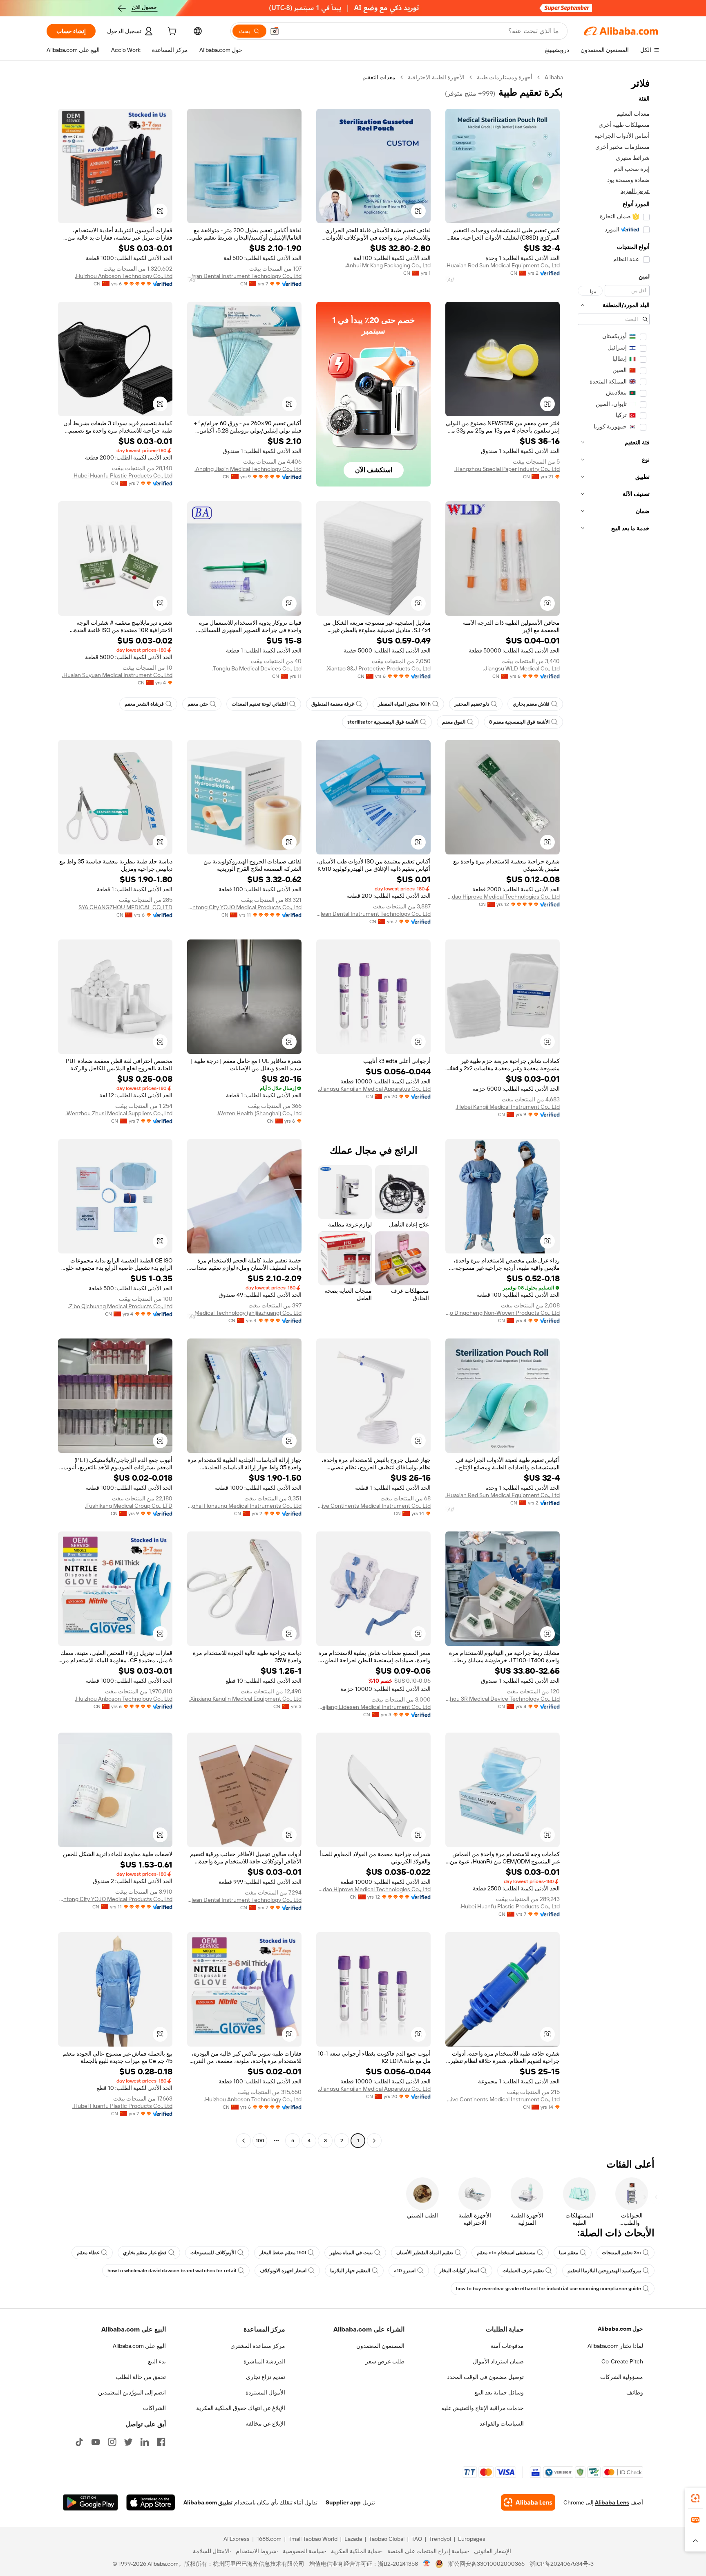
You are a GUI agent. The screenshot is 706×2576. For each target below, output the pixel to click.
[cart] (171, 32)
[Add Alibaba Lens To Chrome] (528, 2502)
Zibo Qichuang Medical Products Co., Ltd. (120, 1306)
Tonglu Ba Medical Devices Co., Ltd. (257, 668)
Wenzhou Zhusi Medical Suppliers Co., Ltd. (119, 1113)
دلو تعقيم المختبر (472, 704)
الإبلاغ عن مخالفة (265, 2424)
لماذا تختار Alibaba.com (615, 2346)
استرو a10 (405, 2271)
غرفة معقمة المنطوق (333, 704)
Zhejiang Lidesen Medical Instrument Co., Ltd (373, 1707)
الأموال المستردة (265, 2392)
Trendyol (440, 2539)
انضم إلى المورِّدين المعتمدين (132, 2392)
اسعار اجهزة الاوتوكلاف (283, 2271)
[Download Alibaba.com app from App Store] (151, 2502)
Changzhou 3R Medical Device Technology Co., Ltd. (503, 1699)
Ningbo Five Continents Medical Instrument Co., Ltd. (373, 1506)
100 (260, 2141)
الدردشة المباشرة (264, 2361)
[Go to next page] (244, 2141)
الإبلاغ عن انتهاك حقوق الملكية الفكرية (241, 2408)
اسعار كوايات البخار (459, 2271)
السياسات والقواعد (502, 2424)
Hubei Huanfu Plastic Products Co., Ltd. (122, 475)
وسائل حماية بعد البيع (499, 2392)
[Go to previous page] (374, 2141)
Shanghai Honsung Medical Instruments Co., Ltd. (244, 1506)
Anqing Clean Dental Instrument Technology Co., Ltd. (244, 276)
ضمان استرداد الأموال (498, 2361)
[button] (275, 31)
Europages (472, 2539)
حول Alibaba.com (620, 2329)
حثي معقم (198, 704)
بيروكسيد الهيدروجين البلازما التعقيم (604, 2271)
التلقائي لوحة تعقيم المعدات (260, 704)
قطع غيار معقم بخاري (145, 2253)
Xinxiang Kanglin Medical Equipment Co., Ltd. (245, 1699)
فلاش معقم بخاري (531, 704)
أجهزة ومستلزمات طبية (505, 77)
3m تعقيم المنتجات (621, 2253)
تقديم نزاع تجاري (266, 2377)
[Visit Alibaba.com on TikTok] (79, 2442)
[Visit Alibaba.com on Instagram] (112, 2442)
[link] (695, 2498)
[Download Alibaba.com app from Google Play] (90, 2502)
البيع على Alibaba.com (139, 2346)
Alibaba (554, 77)
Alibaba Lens (612, 2502)
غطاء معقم (88, 2253)
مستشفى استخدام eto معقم (506, 2253)
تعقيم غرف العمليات (523, 2271)
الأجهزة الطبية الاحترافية (436, 77)
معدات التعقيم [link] (379, 77)
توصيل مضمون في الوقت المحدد (485, 2377)
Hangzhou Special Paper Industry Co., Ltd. (507, 469)
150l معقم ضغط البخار (283, 2253)
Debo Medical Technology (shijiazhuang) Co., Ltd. (244, 1313)
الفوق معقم (454, 722)
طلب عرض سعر (385, 2361)
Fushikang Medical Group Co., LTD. (129, 1506)
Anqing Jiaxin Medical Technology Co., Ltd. (248, 469)
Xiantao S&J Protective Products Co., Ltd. (378, 668)
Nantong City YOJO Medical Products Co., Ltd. (244, 907)
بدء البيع (157, 2361)
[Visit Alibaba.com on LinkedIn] (145, 2442)
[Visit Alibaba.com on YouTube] (96, 2442)
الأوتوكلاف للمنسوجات (213, 2253)
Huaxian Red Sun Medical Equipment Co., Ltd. (503, 265)
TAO (417, 2539)
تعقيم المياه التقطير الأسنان (425, 2253)
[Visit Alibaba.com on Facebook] (161, 2442)
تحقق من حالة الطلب (141, 2377)
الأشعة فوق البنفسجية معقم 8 (519, 722)
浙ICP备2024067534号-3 (562, 2564)
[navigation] (614, 1110)
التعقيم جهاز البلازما (350, 2271)
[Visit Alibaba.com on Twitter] (128, 2442)
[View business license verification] (427, 2564)
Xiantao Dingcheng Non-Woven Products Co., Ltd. (503, 1313)
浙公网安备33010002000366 (486, 2564)
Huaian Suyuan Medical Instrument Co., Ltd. (117, 675)
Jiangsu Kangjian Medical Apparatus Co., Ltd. (374, 1089)
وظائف (635, 2392)
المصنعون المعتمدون (380, 2346)
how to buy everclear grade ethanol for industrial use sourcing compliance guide (548, 2289)
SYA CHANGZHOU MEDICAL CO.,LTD (125, 907)
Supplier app (343, 2502)
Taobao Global (387, 2539)
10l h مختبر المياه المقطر (404, 704)
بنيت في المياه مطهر (351, 2253)
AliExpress (237, 2539)
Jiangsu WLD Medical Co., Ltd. (521, 668)
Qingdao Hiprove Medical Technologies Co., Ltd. (503, 897)
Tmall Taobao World (313, 2539)
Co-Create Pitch (622, 2361)
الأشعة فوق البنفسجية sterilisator (383, 722)
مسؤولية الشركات (622, 2377)
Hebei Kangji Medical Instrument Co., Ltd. (508, 1107)
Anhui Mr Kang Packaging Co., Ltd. (388, 265)
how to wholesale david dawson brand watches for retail (172, 2271)
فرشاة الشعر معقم (144, 704)
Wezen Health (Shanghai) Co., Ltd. (259, 1113)
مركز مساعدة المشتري (258, 2346)
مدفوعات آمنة (507, 2346)
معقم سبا (569, 2253)
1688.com (269, 2539)
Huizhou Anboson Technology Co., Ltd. (124, 276)
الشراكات (154, 2408)
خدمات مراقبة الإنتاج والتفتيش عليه (483, 2408)
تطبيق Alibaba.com (208, 2502)
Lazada (353, 2539)
